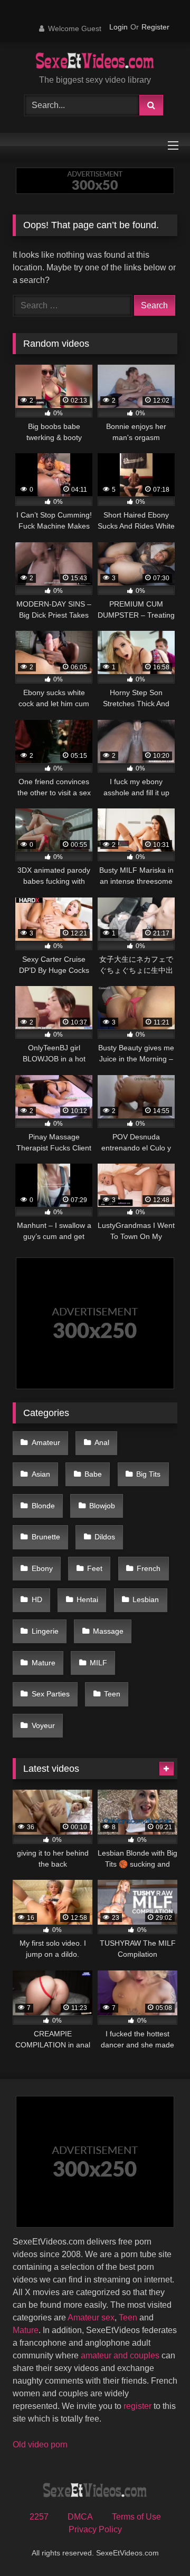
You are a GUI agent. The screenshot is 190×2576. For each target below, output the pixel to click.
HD (37, 1599)
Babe (93, 1474)
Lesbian (146, 1599)
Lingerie (45, 1631)
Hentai (87, 1599)
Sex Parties (51, 1694)
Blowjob (102, 1506)
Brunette (46, 1537)
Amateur (46, 1442)
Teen (112, 1694)
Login (118, 27)
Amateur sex (91, 2318)
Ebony (42, 1568)
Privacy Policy (95, 2529)
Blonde (43, 1506)
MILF (98, 1663)
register (137, 2406)
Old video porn (40, 2445)
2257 (39, 2517)
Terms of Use (136, 2517)
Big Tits (148, 1474)
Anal (102, 1442)
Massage (108, 1631)
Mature (44, 1663)
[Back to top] (157, 2545)
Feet (95, 1568)
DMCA (80, 2517)
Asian (41, 1474)
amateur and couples (120, 2355)
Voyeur (43, 1725)
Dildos (105, 1537)
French (149, 1568)
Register (155, 27)
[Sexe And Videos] (95, 62)
